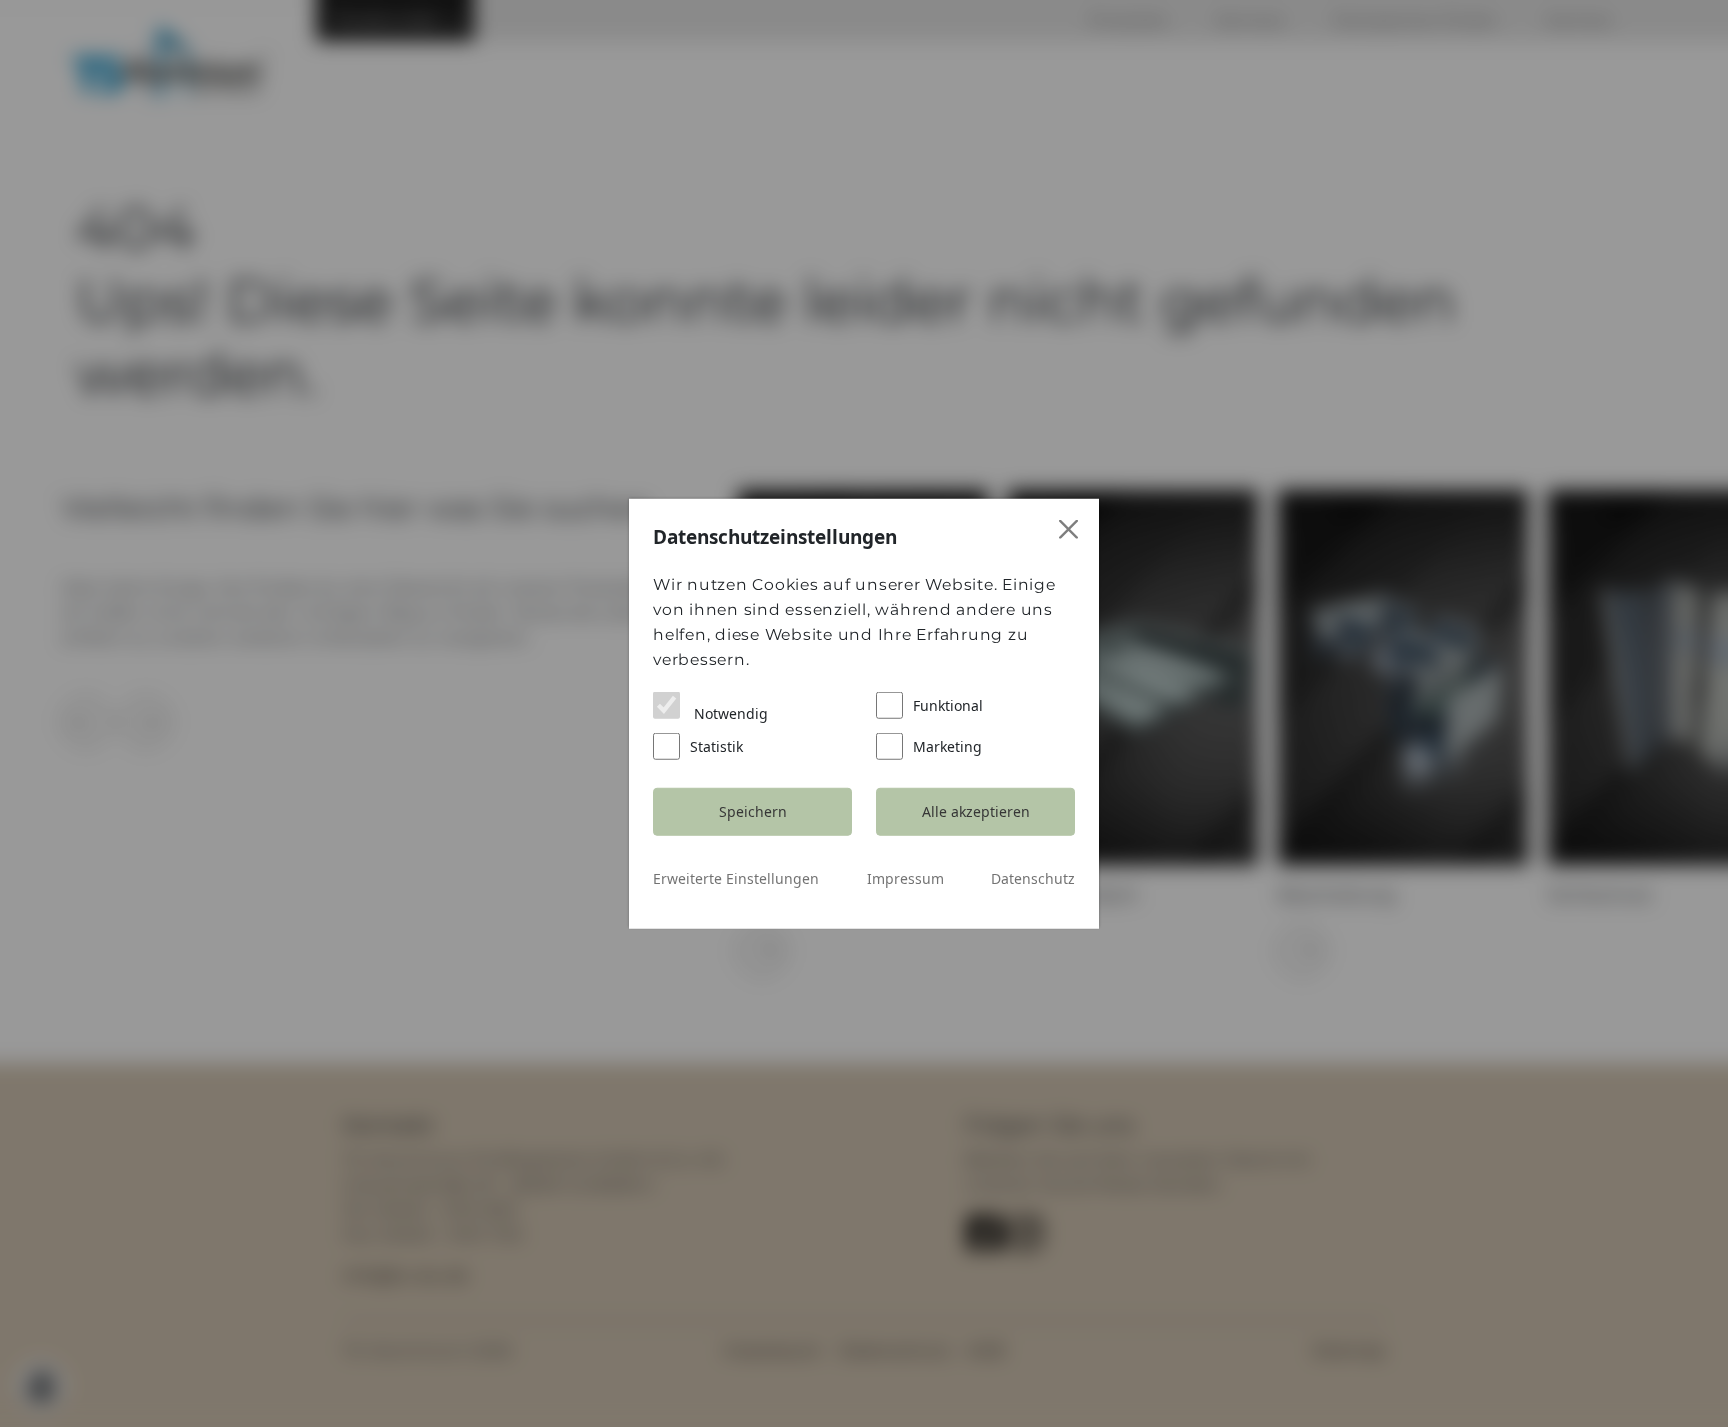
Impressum (905, 877)
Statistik (716, 745)
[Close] (1069, 529)
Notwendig (729, 712)
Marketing (947, 745)
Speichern (753, 811)
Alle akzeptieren (976, 811)
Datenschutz (1033, 877)
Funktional (948, 704)
